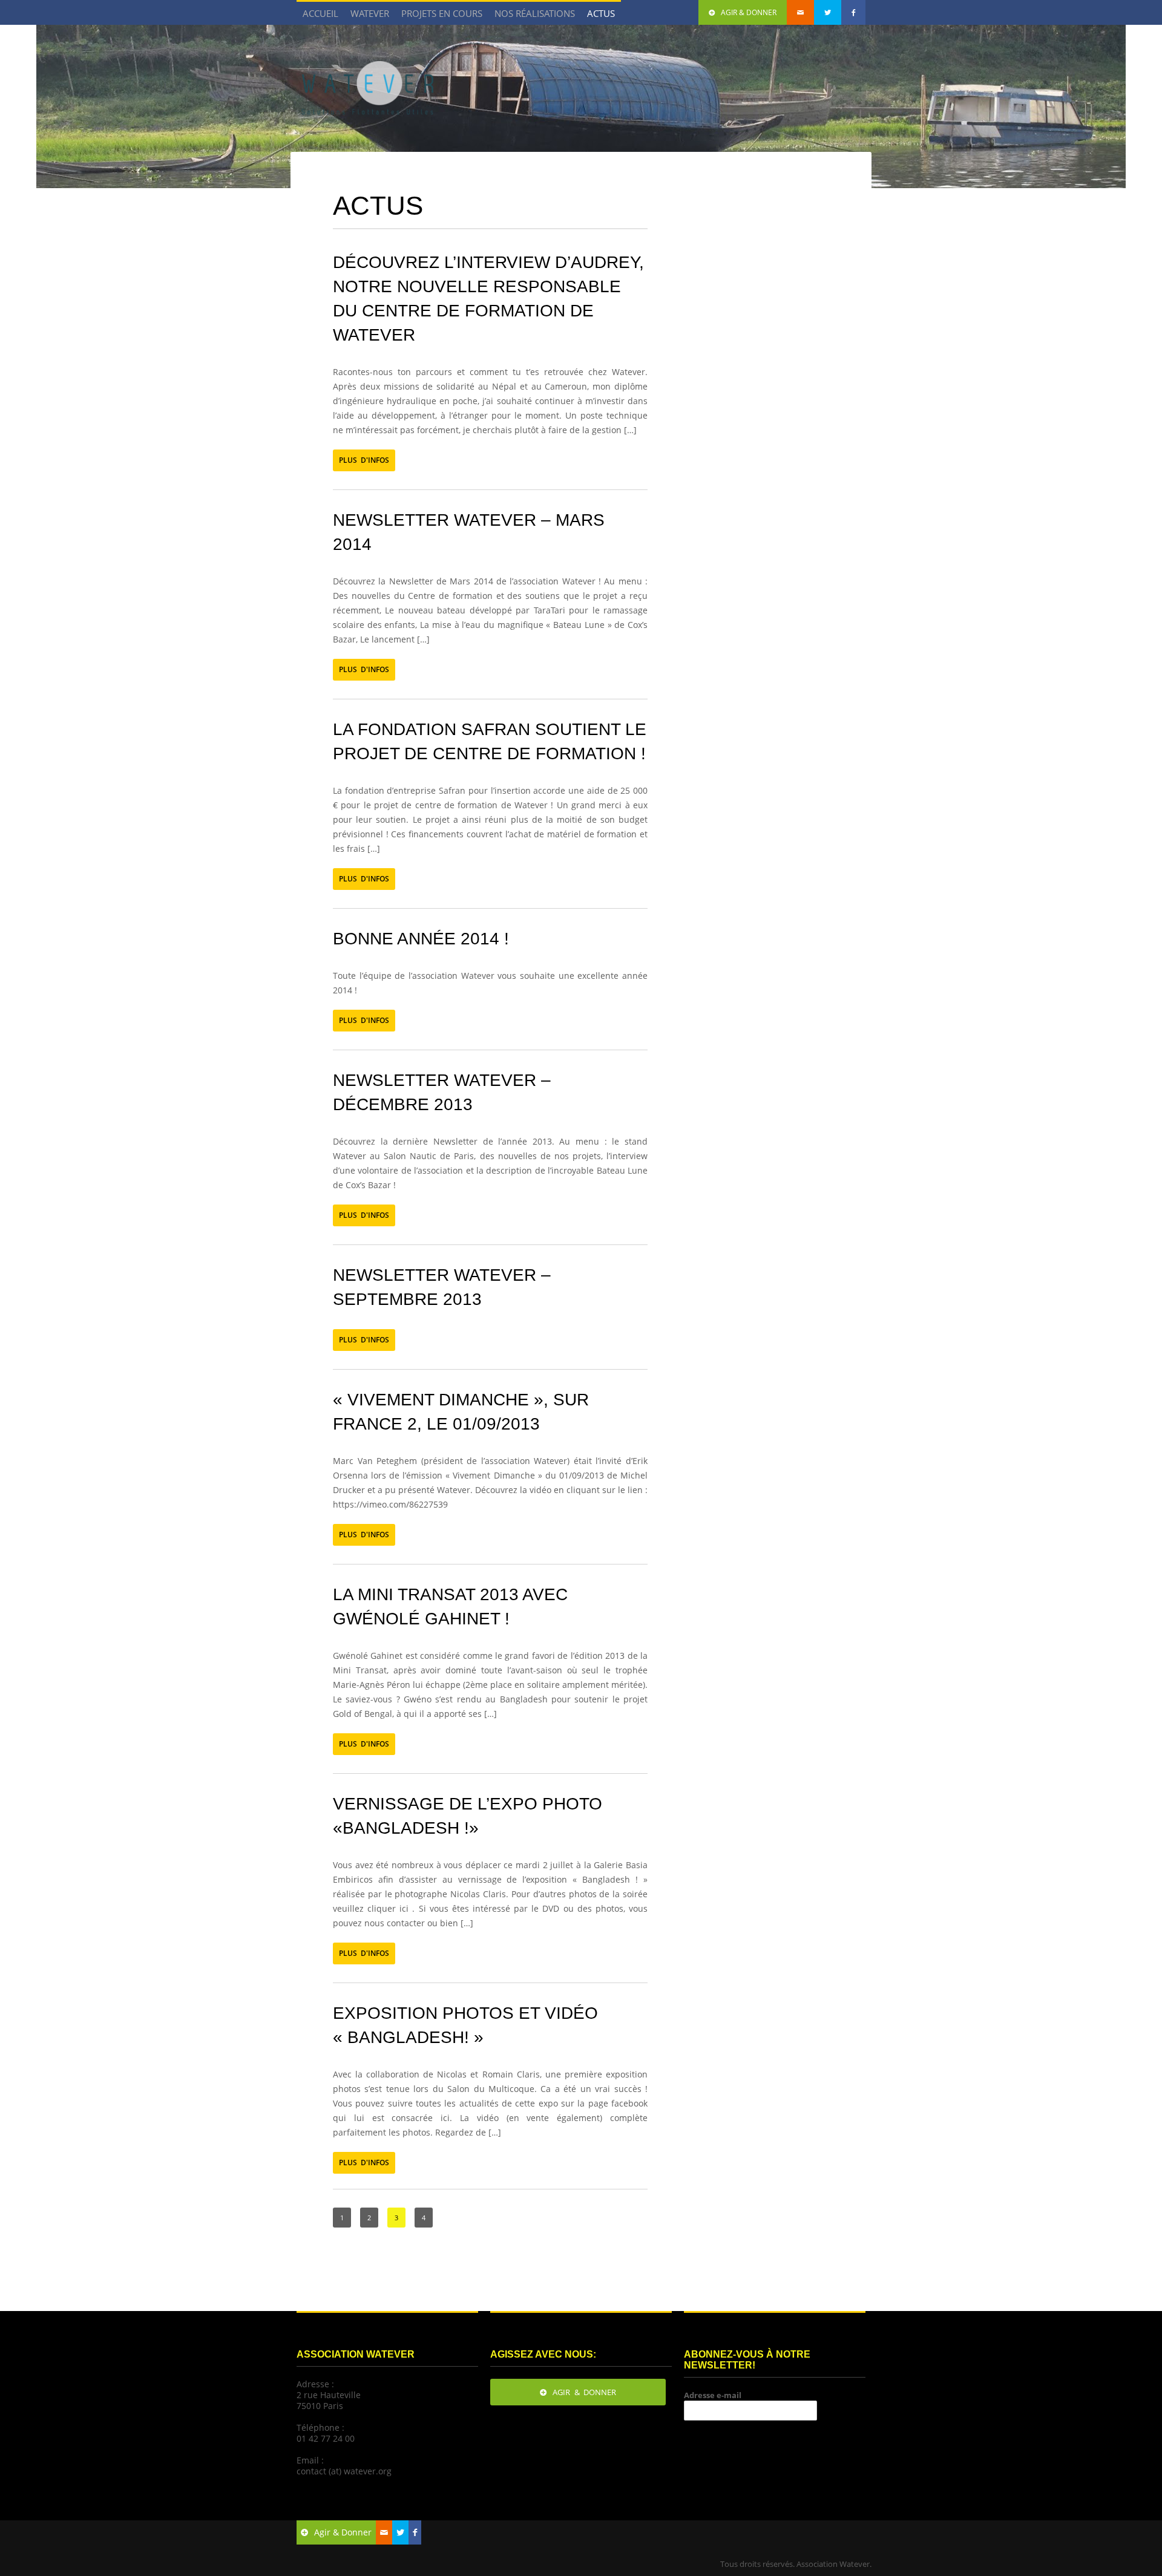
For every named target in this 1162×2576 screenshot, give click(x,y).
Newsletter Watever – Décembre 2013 (442, 1092)
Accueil (320, 13)
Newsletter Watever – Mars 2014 (469, 532)
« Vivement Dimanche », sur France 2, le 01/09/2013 (461, 1412)
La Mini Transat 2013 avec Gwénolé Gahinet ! (450, 1607)
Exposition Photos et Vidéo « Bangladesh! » (465, 2025)
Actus (601, 13)
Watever (370, 13)
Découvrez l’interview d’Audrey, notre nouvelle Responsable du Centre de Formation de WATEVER (488, 299)
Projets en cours (439, 16)
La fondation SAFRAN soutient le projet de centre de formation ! (490, 741)
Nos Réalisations (532, 16)
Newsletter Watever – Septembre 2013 (442, 1287)
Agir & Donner (749, 12)
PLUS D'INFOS (364, 460)
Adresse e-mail (713, 2395)
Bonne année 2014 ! (421, 939)
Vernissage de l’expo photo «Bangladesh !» (468, 1816)
